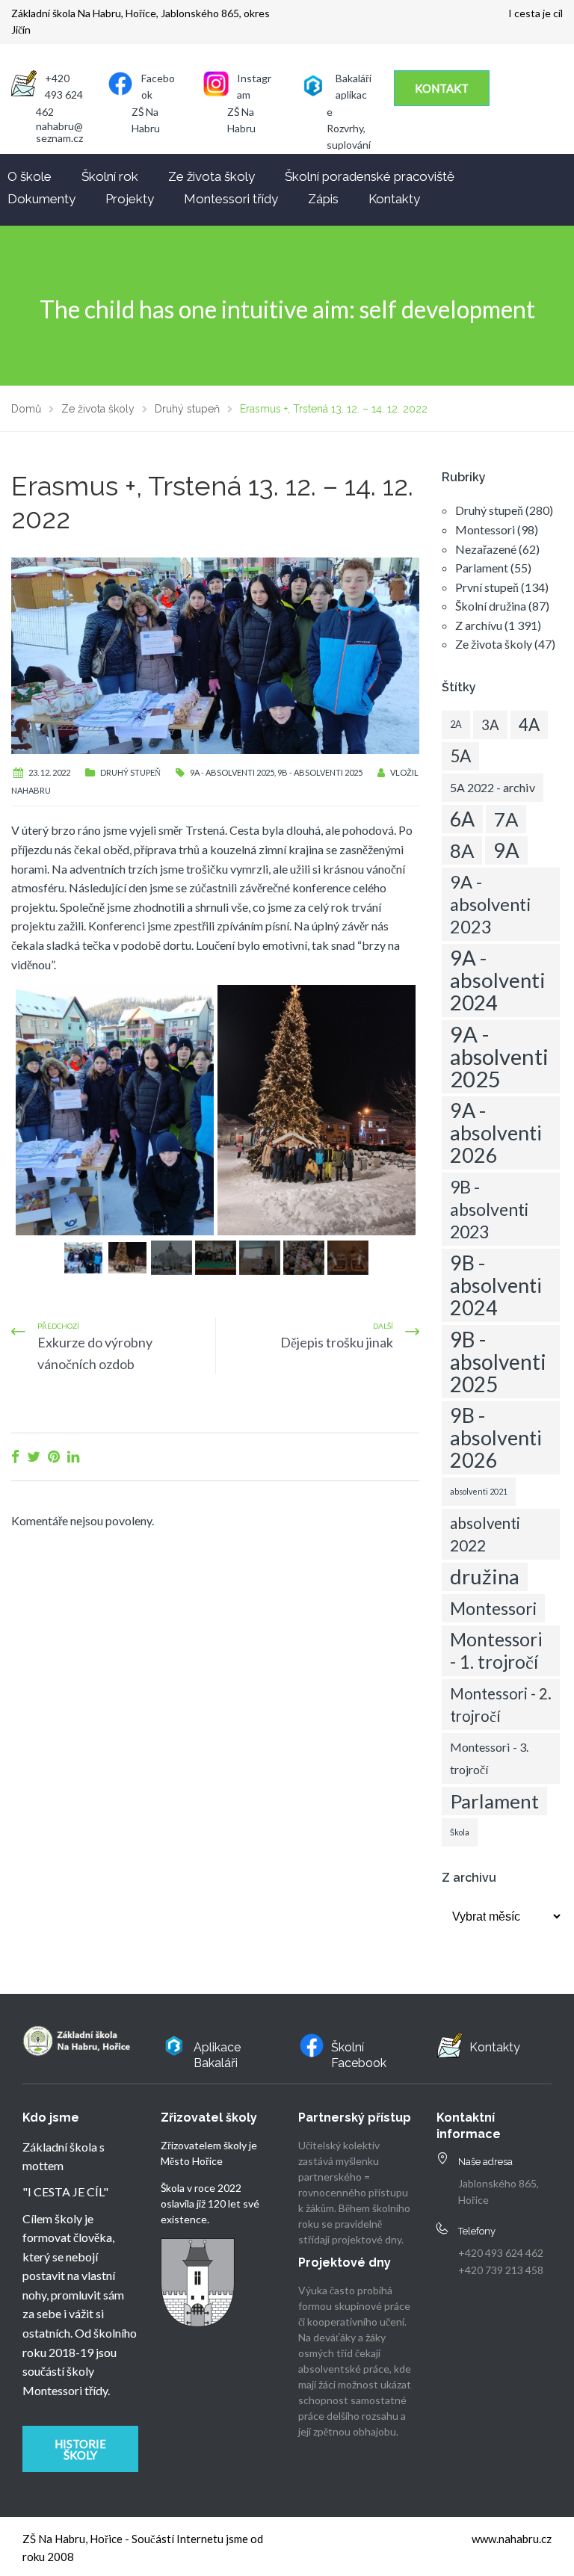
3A (490, 725)
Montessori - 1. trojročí (496, 1650)
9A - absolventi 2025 (232, 772)
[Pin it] (54, 1456)
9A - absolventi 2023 (491, 904)
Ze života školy (212, 176)
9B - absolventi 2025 (320, 772)
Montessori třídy (231, 199)
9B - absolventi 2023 (489, 1209)
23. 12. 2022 (49, 772)
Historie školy (80, 2449)
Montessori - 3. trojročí (489, 1758)
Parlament (482, 568)
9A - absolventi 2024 (498, 980)
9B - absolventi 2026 (496, 1437)
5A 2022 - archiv (493, 787)
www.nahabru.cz (512, 2539)
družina (485, 1576)
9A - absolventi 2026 (496, 1133)
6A (462, 819)
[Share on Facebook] (15, 1456)
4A (529, 725)
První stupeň (487, 587)
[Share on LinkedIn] (73, 1456)
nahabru (31, 790)
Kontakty (394, 199)
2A (456, 725)
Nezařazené (486, 549)
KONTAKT (442, 88)
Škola (460, 1832)
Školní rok (110, 176)
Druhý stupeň (130, 772)
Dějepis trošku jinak (337, 1342)
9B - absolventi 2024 (496, 1285)
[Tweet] (34, 1456)
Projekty (130, 199)
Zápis (323, 199)
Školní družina (491, 606)
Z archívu (479, 625)
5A (460, 756)
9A (506, 850)
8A (462, 850)
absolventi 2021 (479, 1491)
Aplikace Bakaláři (217, 2055)
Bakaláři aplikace (349, 95)
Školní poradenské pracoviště (370, 176)
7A (506, 819)
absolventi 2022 (485, 1534)
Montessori (485, 529)
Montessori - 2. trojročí (501, 1705)
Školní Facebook (359, 2055)
